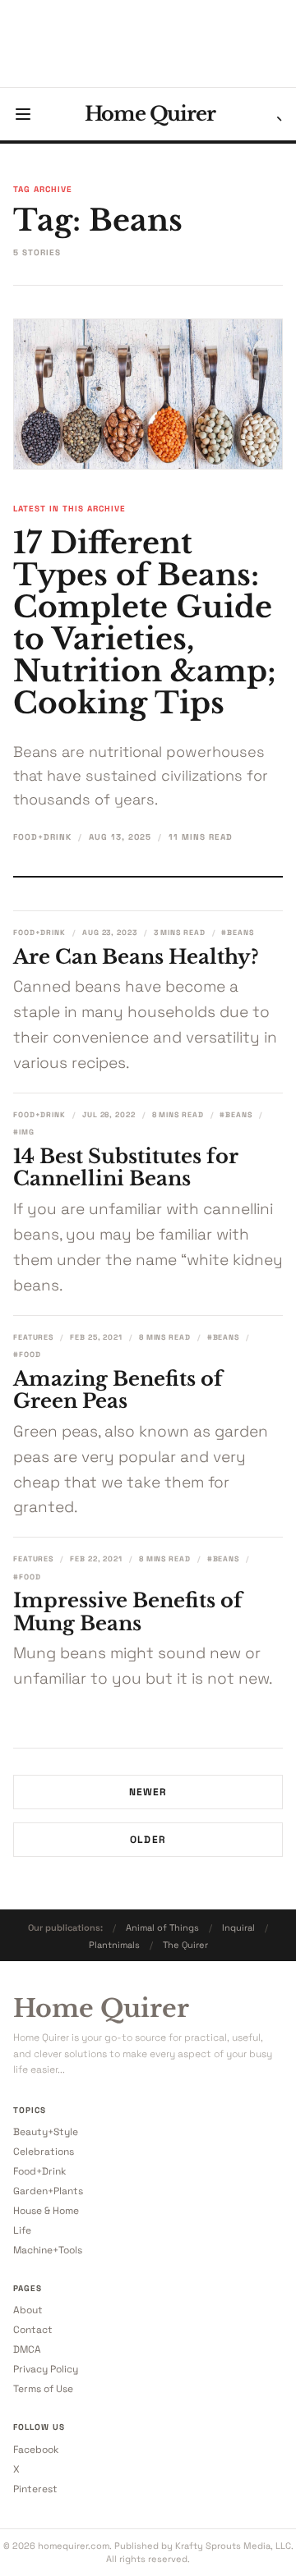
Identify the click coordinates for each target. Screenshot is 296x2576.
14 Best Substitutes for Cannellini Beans (126, 1168)
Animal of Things (162, 1927)
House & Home (46, 2211)
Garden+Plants (48, 2191)
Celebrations (44, 2152)
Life (22, 2230)
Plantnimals (114, 1945)
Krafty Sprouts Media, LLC (233, 2546)
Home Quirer (150, 114)
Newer (148, 1792)
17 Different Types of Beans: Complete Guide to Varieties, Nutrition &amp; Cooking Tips (145, 623)
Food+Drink (42, 837)
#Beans (237, 933)
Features (33, 1337)
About (28, 2310)
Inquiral (238, 1927)
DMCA (27, 2349)
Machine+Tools (48, 2250)
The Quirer (185, 1945)
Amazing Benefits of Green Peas (118, 1390)
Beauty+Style (46, 2132)
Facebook (36, 2450)
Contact (33, 2330)
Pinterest (35, 2489)
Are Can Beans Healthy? (136, 957)
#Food (27, 1354)
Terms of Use (43, 2389)
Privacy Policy (46, 2369)
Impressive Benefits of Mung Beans (128, 1612)
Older (148, 1840)
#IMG (24, 1132)
